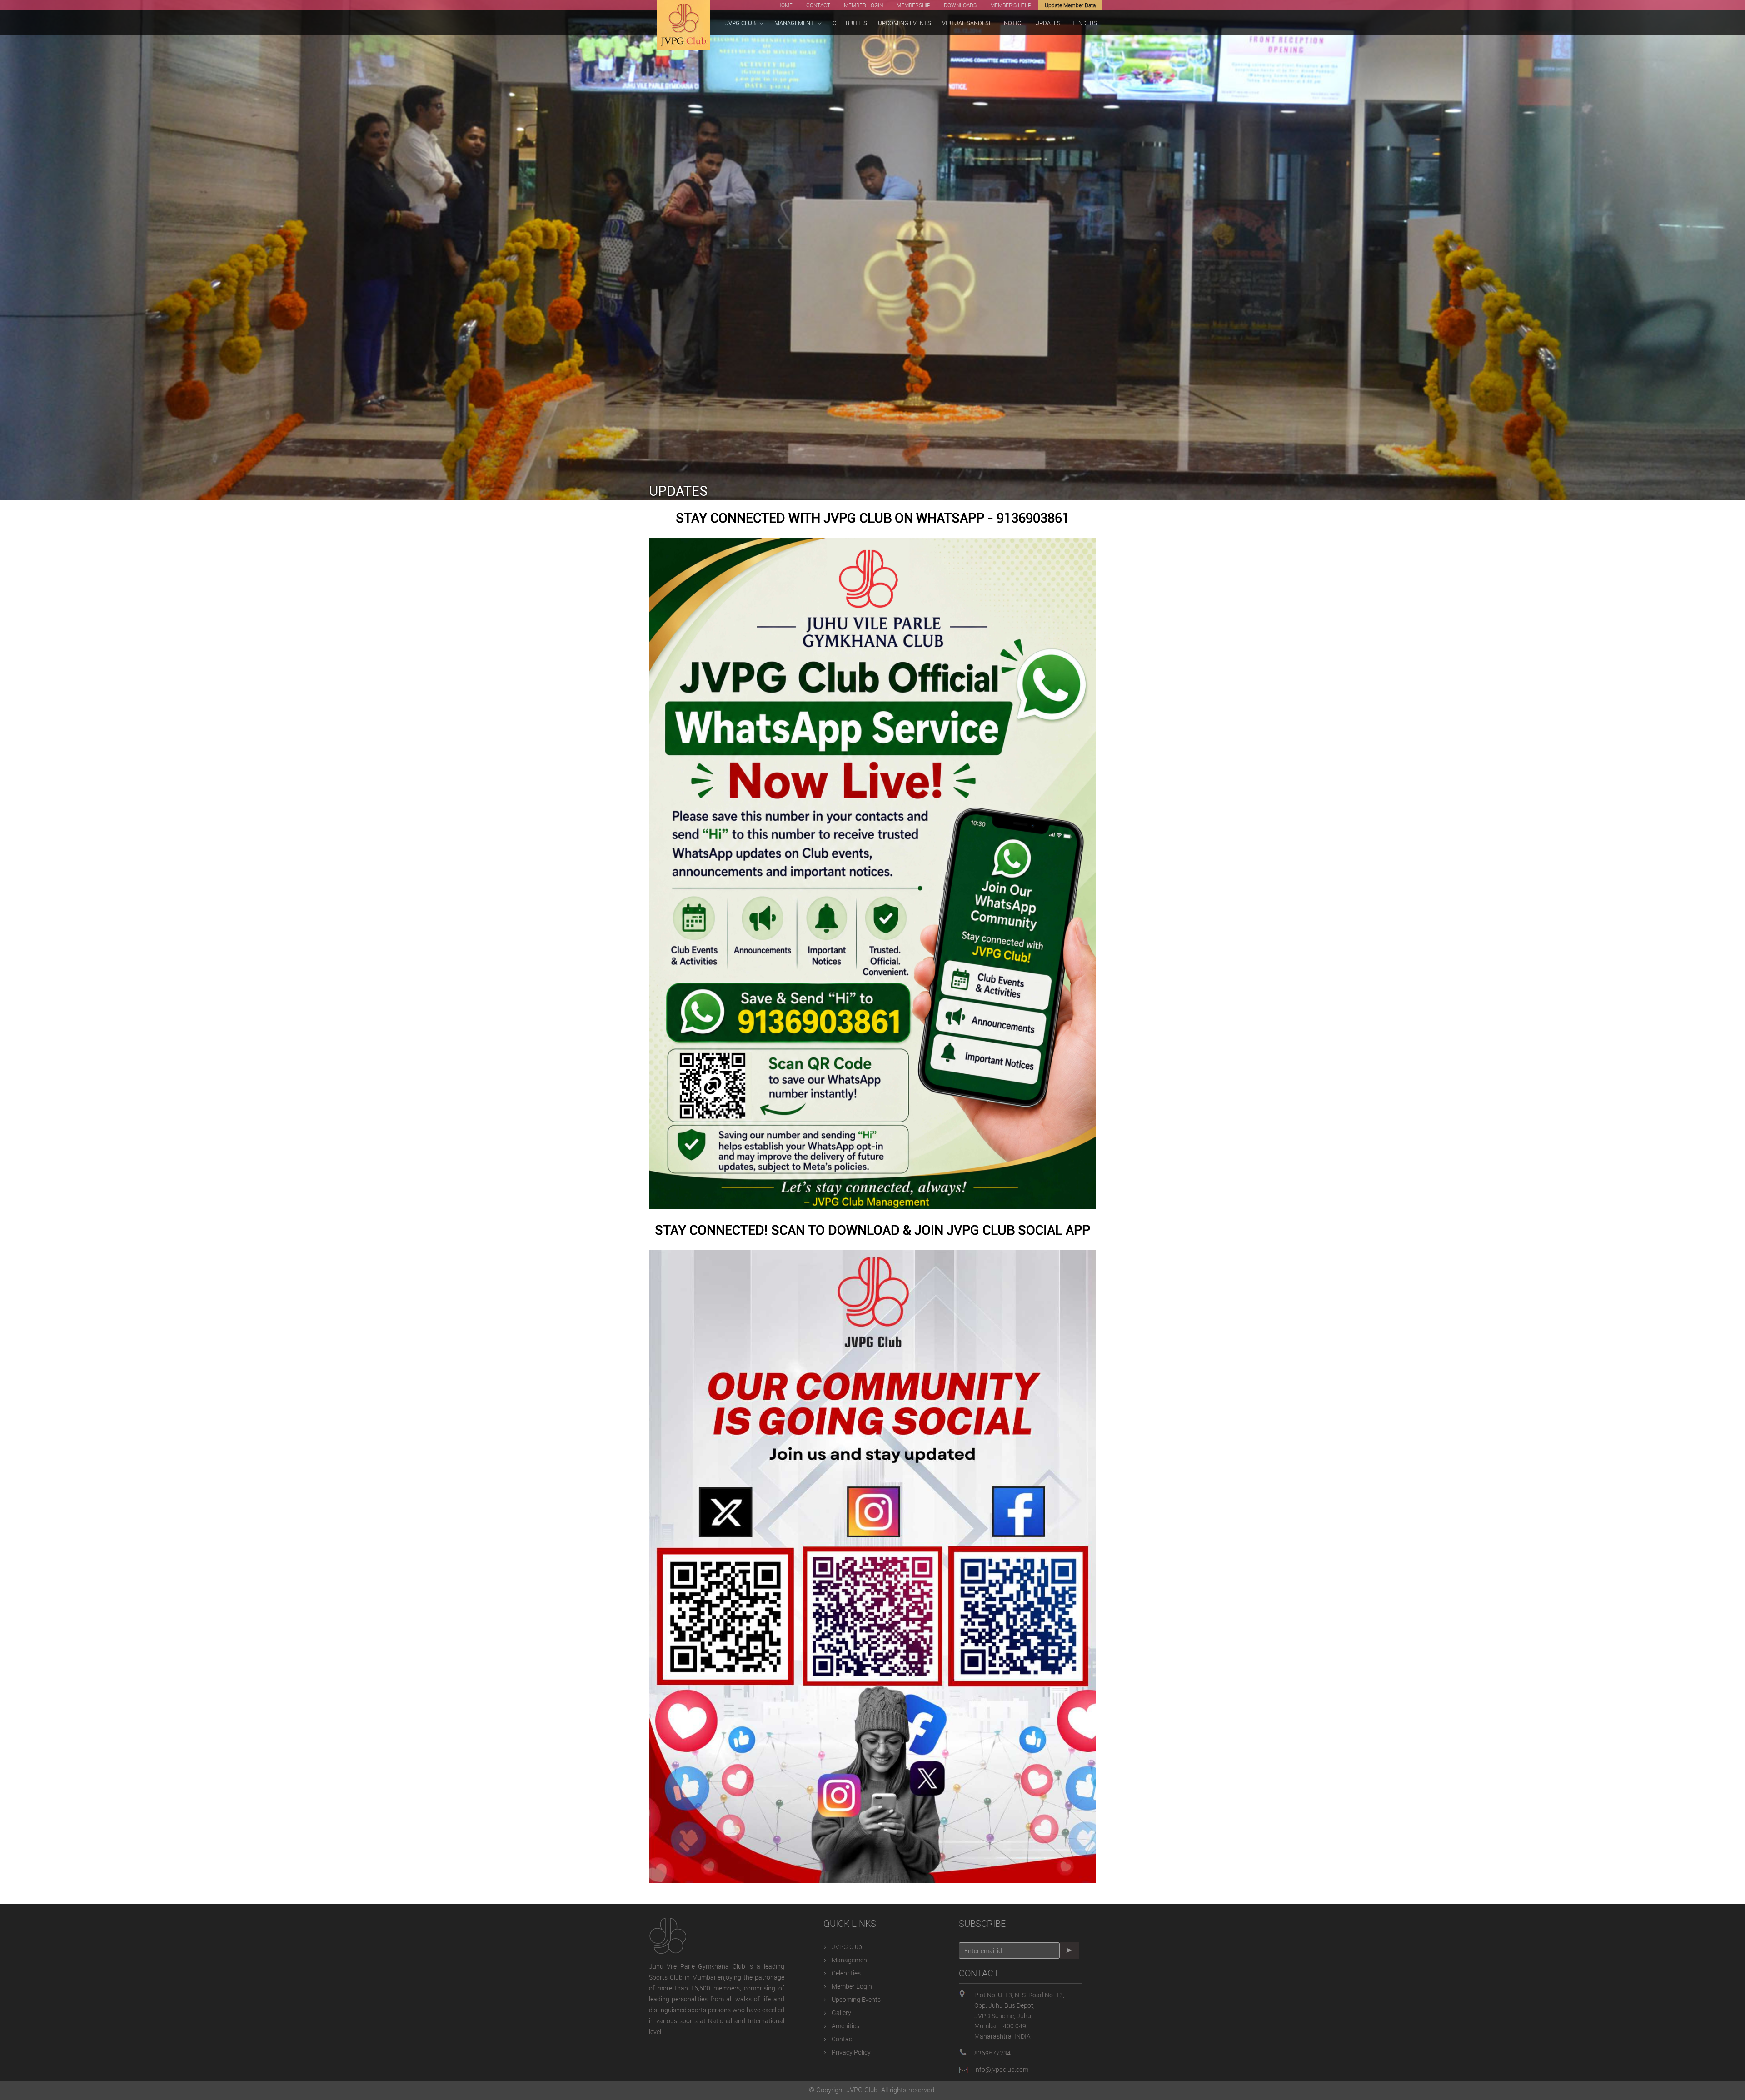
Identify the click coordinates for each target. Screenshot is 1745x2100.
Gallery (841, 2013)
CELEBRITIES (850, 23)
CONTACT (818, 5)
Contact (843, 2039)
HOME (785, 5)
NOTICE (1014, 23)
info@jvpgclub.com (1001, 2069)
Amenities (845, 2026)
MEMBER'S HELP (1011, 5)
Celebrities (846, 1973)
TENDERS (1084, 23)
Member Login (852, 1986)
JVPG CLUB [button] (740, 23)
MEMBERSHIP (913, 5)
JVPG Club (847, 1947)
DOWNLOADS (960, 5)
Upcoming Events (856, 1999)
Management (850, 1960)
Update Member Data (1070, 5)
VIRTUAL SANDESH (967, 23)
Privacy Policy (851, 2052)
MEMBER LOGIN (863, 5)
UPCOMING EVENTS (905, 23)
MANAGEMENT (794, 23)
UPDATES (1048, 23)
